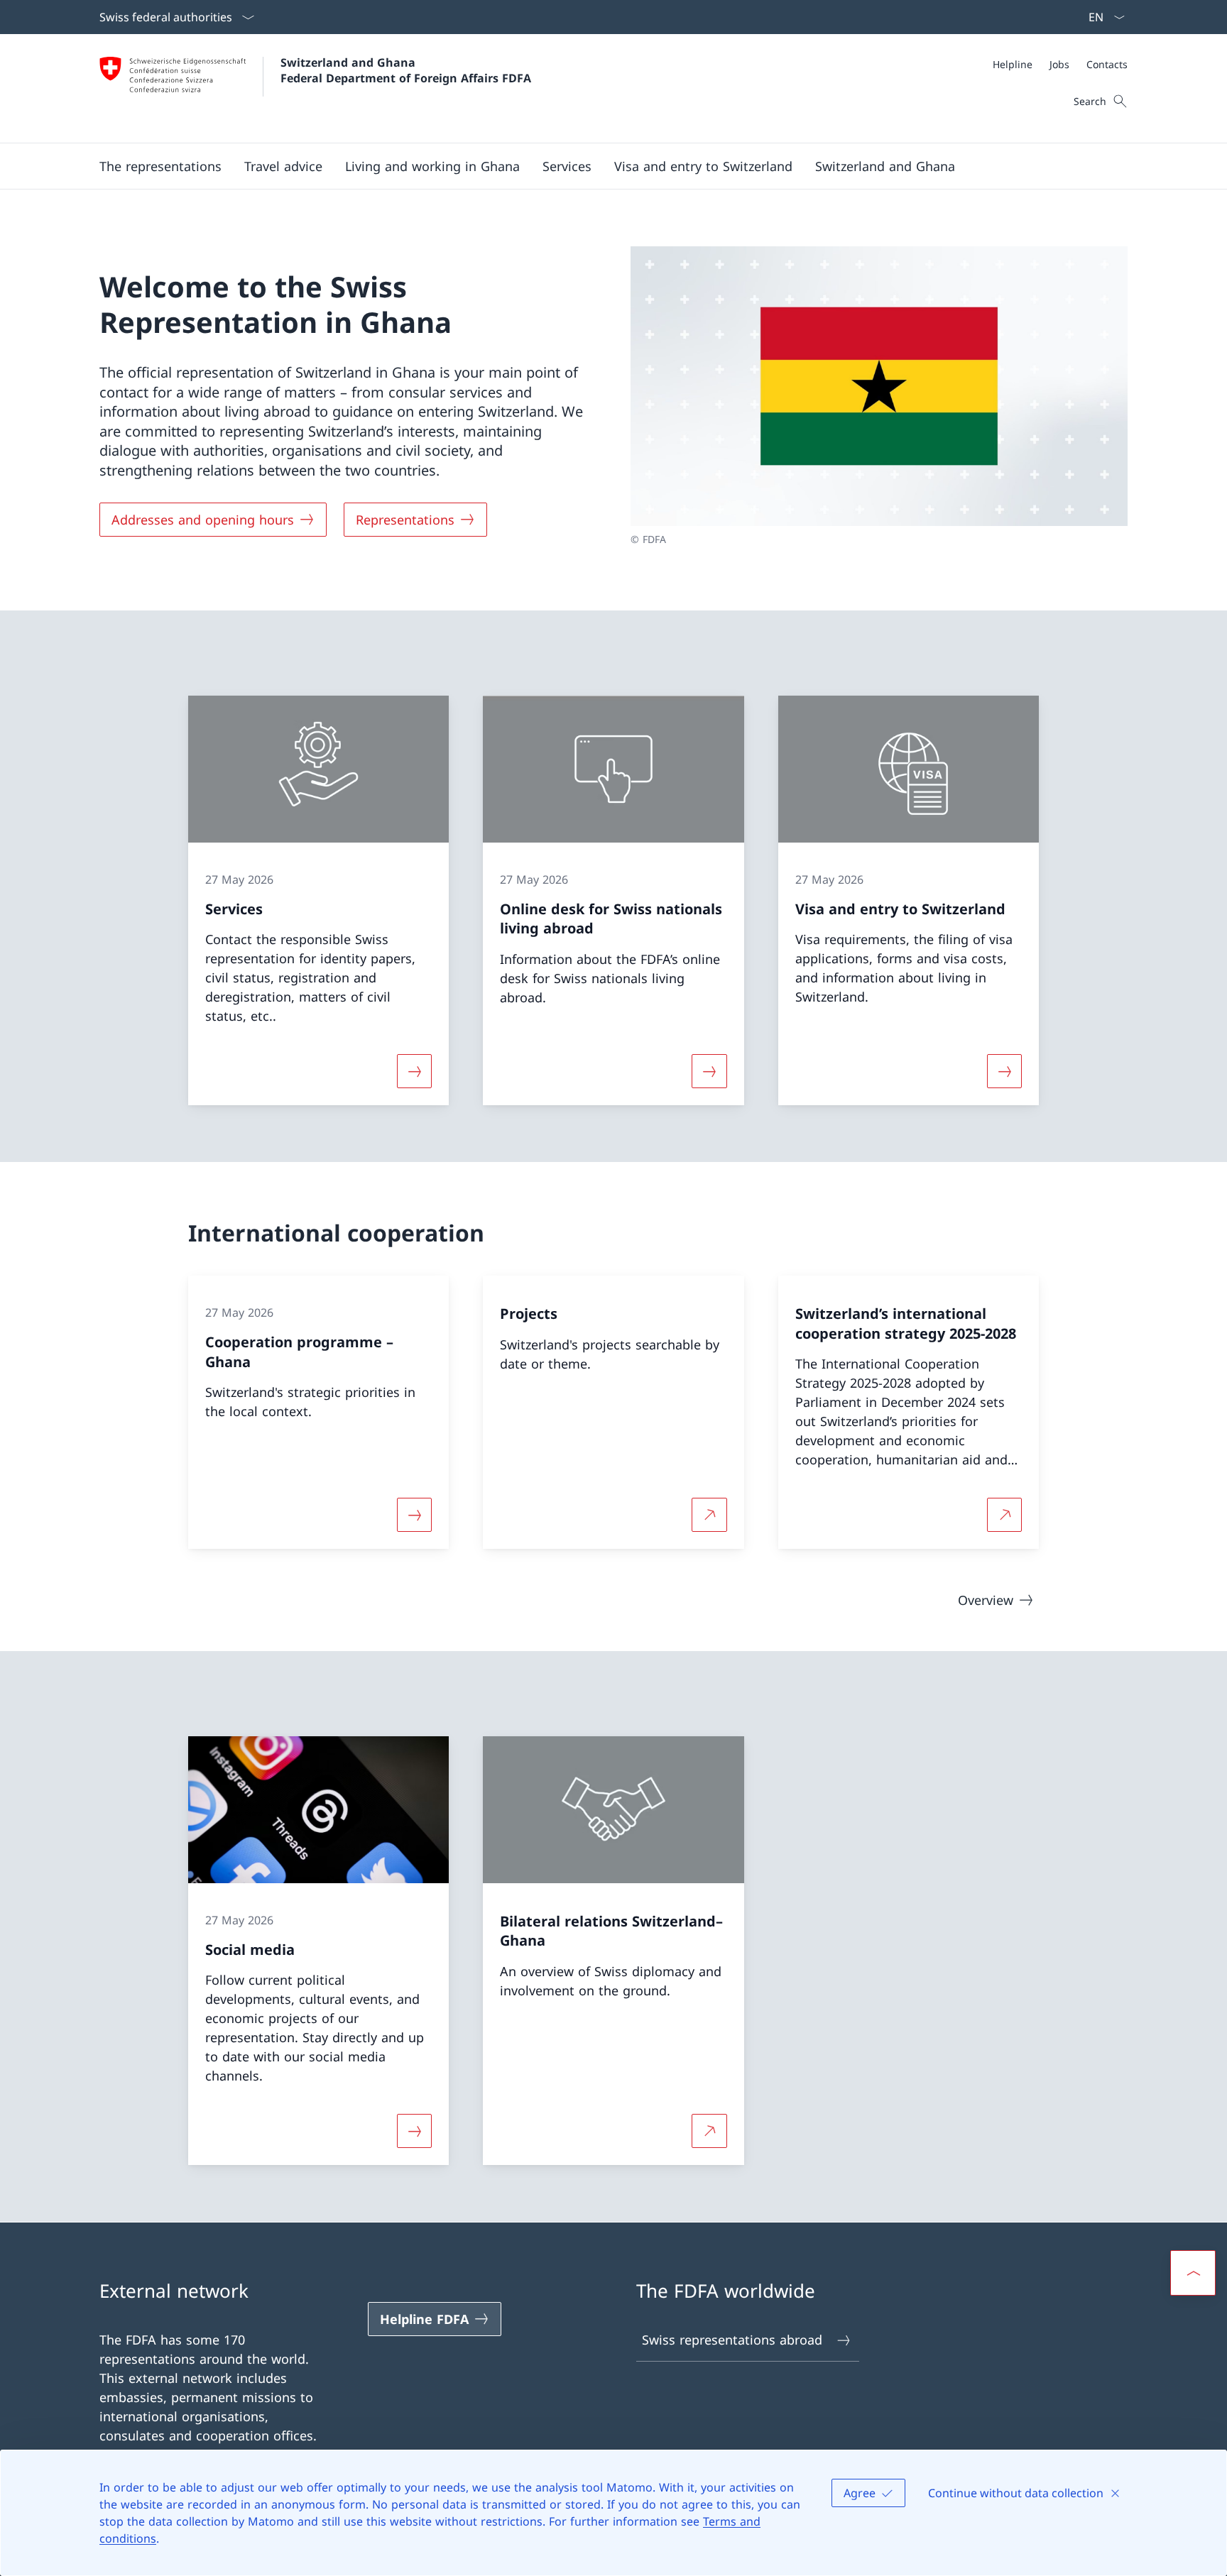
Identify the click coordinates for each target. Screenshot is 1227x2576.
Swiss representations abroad (732, 2340)
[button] (160, 166)
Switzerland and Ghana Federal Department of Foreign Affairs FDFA (406, 70)
